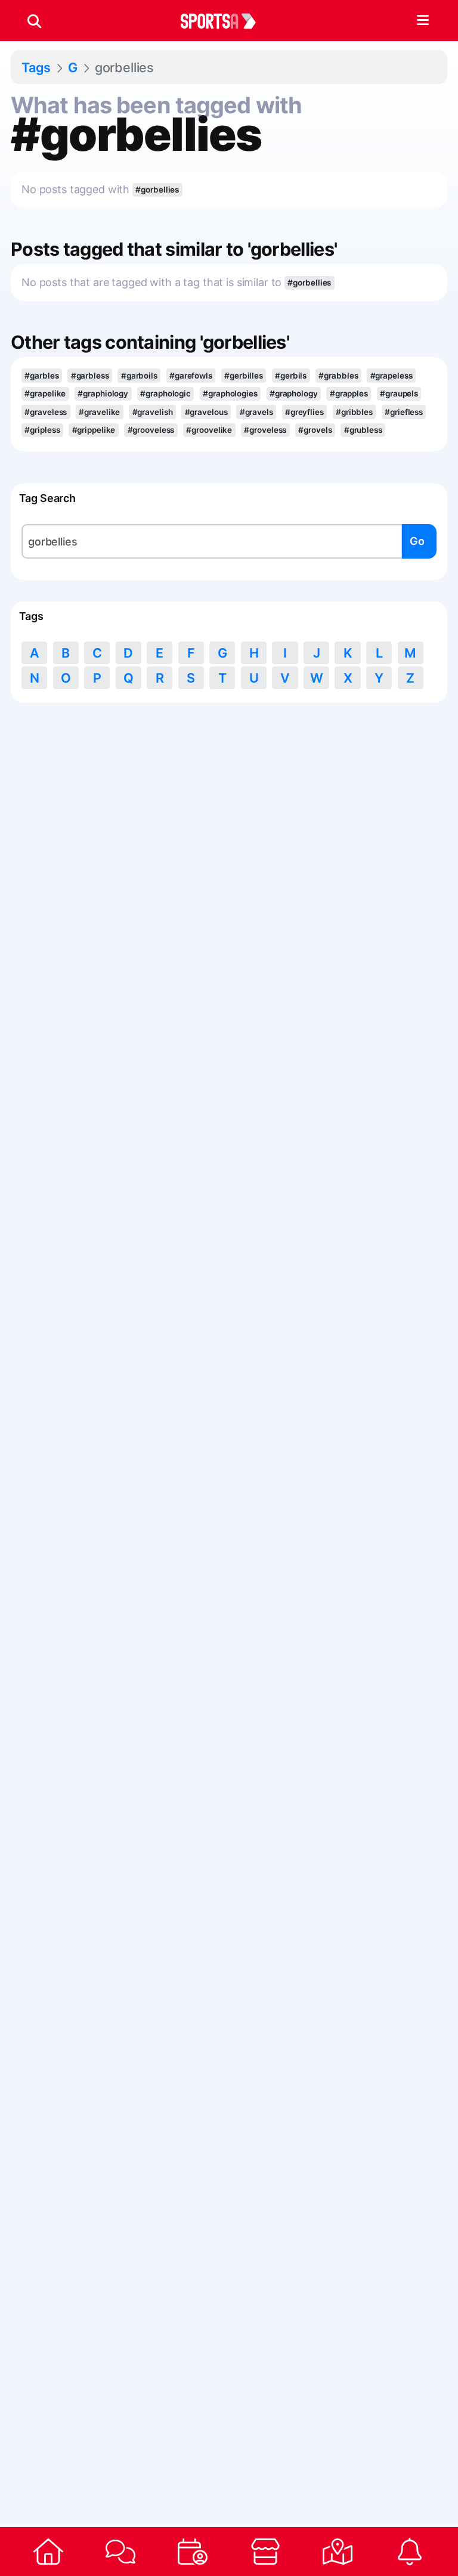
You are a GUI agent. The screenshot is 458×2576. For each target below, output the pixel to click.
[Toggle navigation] (423, 21)
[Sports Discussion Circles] (120, 2552)
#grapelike (45, 393)
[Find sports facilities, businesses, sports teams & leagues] (337, 2552)
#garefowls (191, 376)
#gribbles (354, 412)
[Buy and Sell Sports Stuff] (265, 2552)
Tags (36, 67)
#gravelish (153, 412)
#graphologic (165, 393)
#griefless (404, 412)
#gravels (256, 412)
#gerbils (291, 376)
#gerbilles (244, 376)
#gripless (42, 430)
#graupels (399, 393)
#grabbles (338, 376)
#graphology (294, 393)
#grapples (349, 393)
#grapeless (392, 376)
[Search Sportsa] (34, 21)
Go (417, 541)
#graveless (46, 412)
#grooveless (151, 430)
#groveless (265, 430)
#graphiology (103, 393)
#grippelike (94, 430)
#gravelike (99, 412)
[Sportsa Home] (48, 2552)
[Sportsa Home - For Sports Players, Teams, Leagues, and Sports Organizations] (225, 21)
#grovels (315, 430)
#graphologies (230, 393)
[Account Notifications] (410, 2552)
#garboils (139, 376)
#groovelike (209, 430)
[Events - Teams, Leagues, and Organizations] (193, 2552)
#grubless (363, 430)
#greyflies (304, 412)
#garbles (41, 376)
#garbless (90, 376)
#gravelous (206, 412)
